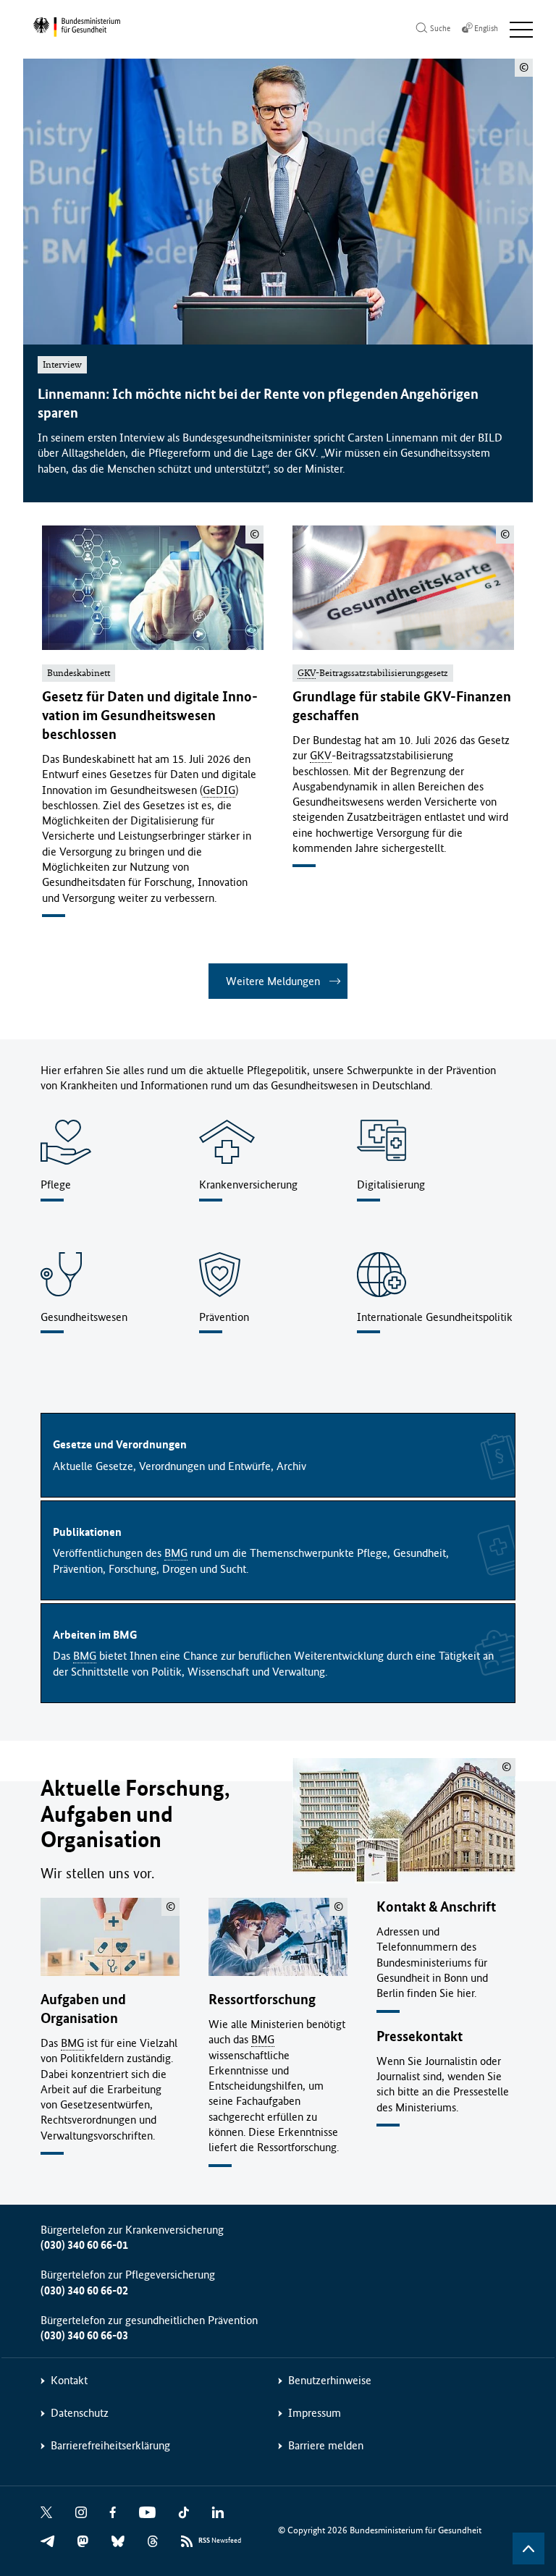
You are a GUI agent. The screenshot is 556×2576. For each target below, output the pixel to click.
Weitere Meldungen (273, 981)
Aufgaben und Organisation (83, 2009)
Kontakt (69, 2380)
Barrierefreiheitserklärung (110, 2445)
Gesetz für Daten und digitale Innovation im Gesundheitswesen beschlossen (150, 715)
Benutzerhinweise (330, 2380)
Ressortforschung (262, 1999)
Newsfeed (220, 2541)
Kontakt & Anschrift (436, 1907)
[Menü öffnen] (521, 30)
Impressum (315, 2413)
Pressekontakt (420, 2036)
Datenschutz (80, 2413)
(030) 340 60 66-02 (84, 2290)
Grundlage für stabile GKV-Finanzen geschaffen (402, 706)
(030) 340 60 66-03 (84, 2335)
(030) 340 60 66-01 (84, 2245)
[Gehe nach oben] (528, 2548)
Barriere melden (326, 2445)
